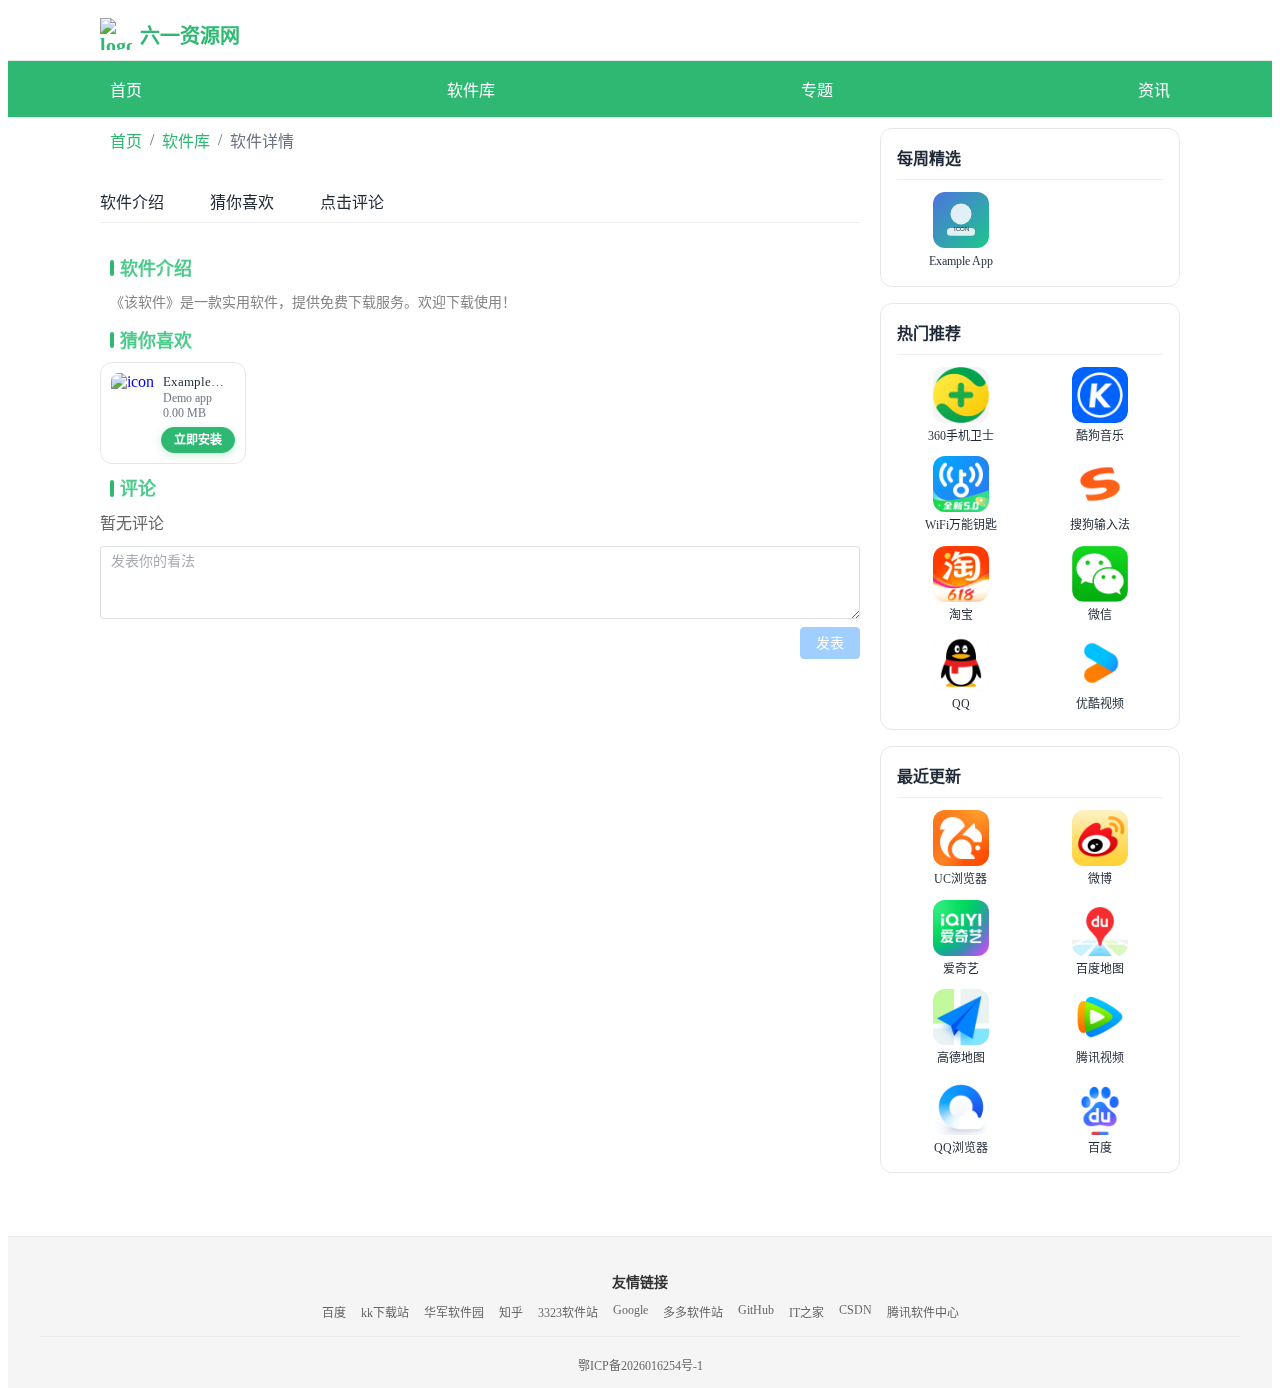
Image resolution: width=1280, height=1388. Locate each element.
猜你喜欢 (242, 202)
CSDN (855, 1310)
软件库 (471, 90)
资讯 (1154, 90)
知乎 (511, 1313)
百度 (334, 1313)
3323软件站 (568, 1313)
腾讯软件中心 (923, 1313)
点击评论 (352, 202)
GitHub (756, 1310)
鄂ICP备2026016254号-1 (640, 1366)
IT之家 (806, 1313)
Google (630, 1310)
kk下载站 (385, 1313)
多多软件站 (693, 1313)
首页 (126, 90)
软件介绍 (132, 202)
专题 (817, 90)
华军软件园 (454, 1313)
